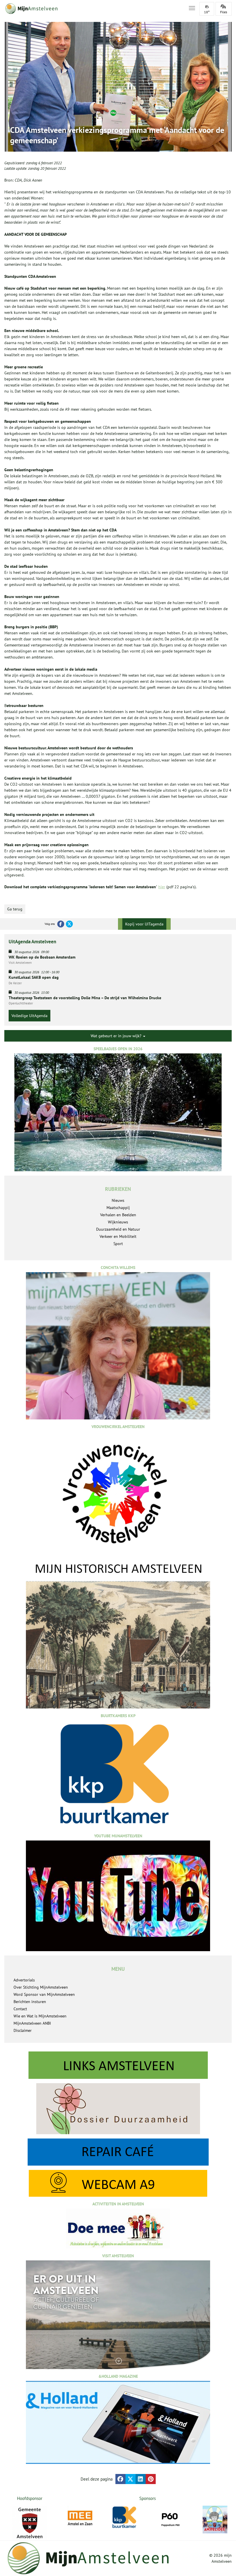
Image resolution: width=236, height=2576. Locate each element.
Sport (118, 1244)
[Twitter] (69, 924)
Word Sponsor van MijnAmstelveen (44, 1994)
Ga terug (15, 909)
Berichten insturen (30, 2002)
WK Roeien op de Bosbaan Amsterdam (42, 957)
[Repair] (118, 2152)
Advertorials (24, 1980)
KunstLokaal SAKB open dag (34, 977)
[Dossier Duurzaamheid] (118, 2109)
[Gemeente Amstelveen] (29, 2523)
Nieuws (118, 1200)
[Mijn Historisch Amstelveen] (118, 1635)
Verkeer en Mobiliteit (118, 1236)
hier (162, 887)
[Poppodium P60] (170, 2518)
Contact (20, 2009)
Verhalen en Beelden (118, 1215)
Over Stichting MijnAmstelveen (41, 1987)
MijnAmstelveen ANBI (32, 2023)
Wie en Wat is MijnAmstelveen (40, 2016)
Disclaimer (23, 2030)
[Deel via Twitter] (131, 2479)
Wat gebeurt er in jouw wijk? (117, 1036)
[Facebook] (61, 924)
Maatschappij (118, 1208)
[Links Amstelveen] (118, 2065)
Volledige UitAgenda (29, 1016)
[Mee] (80, 2518)
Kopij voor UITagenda (144, 924)
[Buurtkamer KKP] (125, 2517)
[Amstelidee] (215, 2520)
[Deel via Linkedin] (141, 2479)
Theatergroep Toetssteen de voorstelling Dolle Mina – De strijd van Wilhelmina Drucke (85, 998)
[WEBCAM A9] (118, 2183)
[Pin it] (151, 2479)
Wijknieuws (118, 1222)
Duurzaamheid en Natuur (118, 1229)
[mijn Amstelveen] (93, 9)
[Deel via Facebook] (120, 2479)
